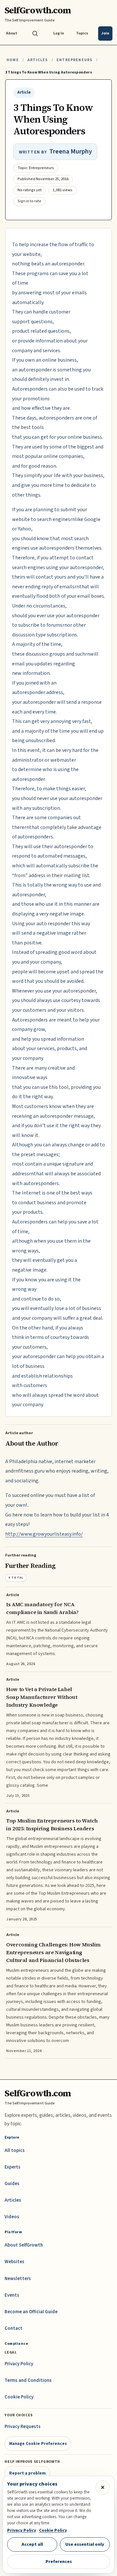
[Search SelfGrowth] (35, 33)
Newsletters (18, 2279)
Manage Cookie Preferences (38, 2443)
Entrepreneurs (74, 60)
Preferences (59, 2562)
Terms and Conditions (28, 2380)
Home (13, 60)
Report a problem (27, 2473)
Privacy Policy (19, 2364)
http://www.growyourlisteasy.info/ (44, 1534)
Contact (13, 2328)
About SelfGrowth (24, 2245)
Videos (12, 2217)
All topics (15, 2150)
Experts (13, 2167)
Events (12, 2295)
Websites (14, 2262)
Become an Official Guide (31, 2312)
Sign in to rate (29, 201)
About (12, 33)
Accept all (32, 2544)
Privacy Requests (23, 2427)
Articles (38, 60)
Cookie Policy (19, 2397)
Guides (12, 2184)
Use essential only (85, 2544)
